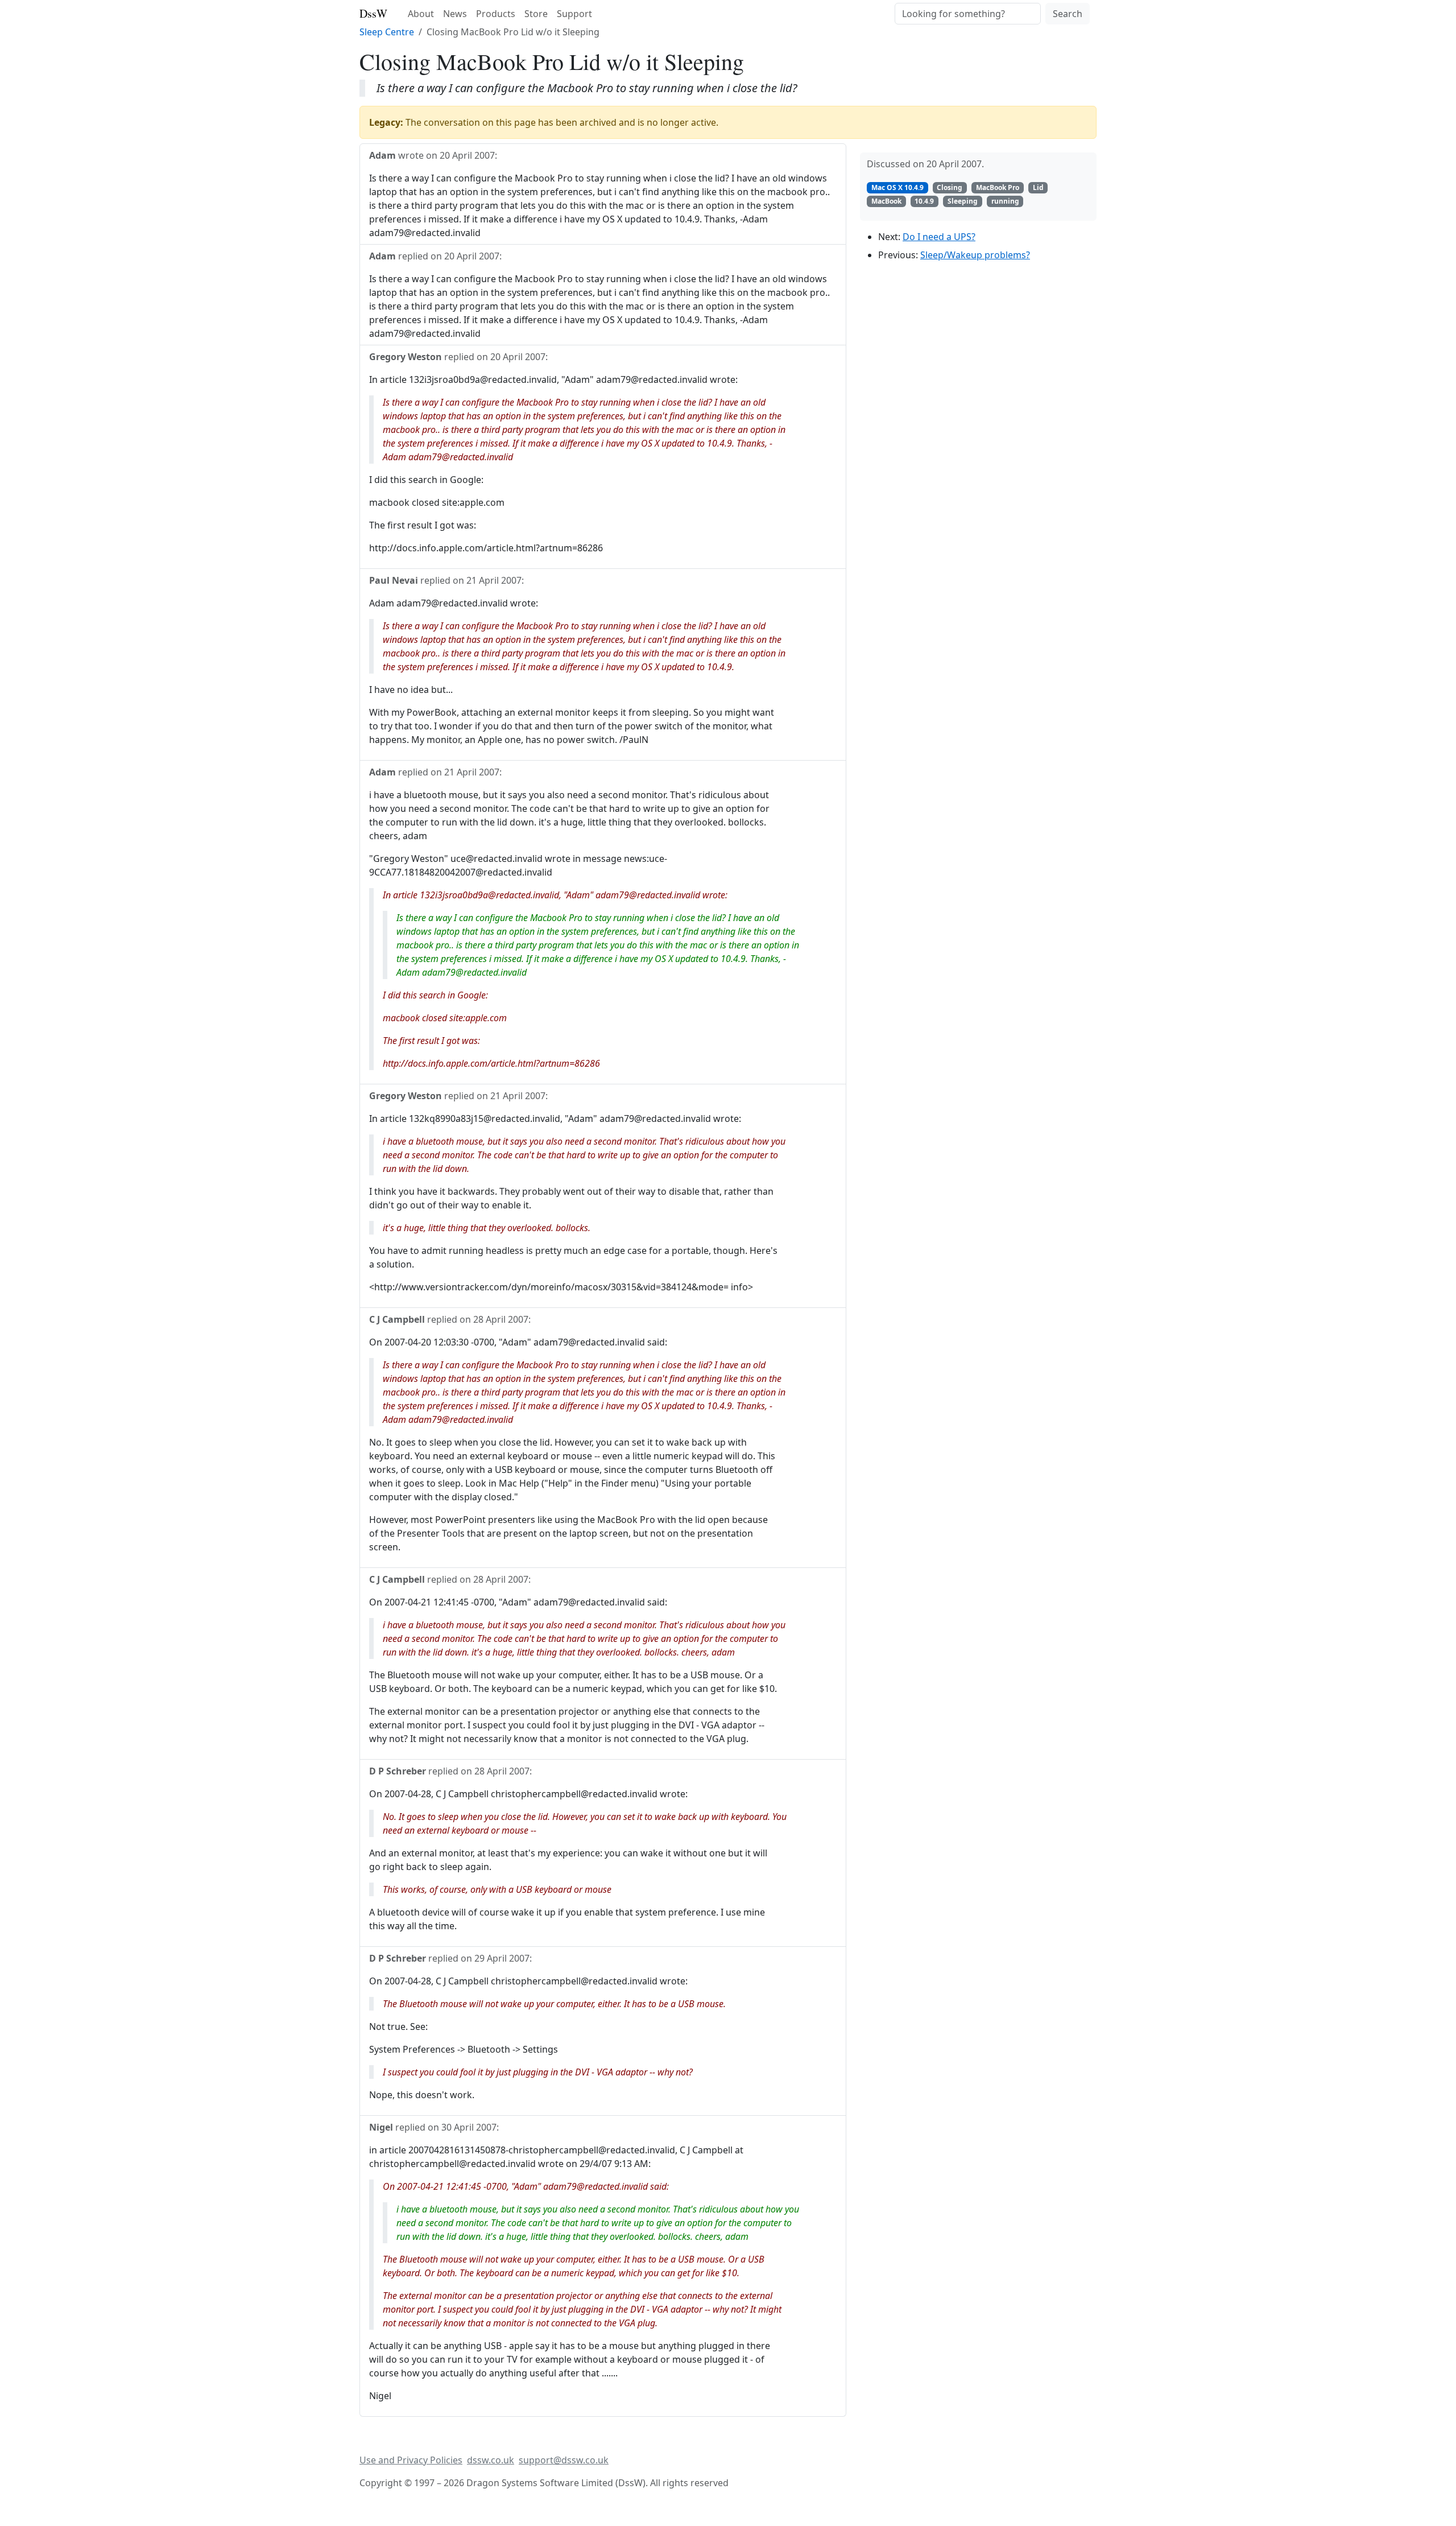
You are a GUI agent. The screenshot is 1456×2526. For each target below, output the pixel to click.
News (455, 14)
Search (1068, 14)
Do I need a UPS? (939, 237)
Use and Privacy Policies (411, 2460)
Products (496, 14)
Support (574, 14)
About (421, 14)
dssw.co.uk (491, 2460)
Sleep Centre (387, 32)
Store (536, 14)
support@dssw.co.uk (564, 2460)
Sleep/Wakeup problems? (975, 255)
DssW (373, 13)
